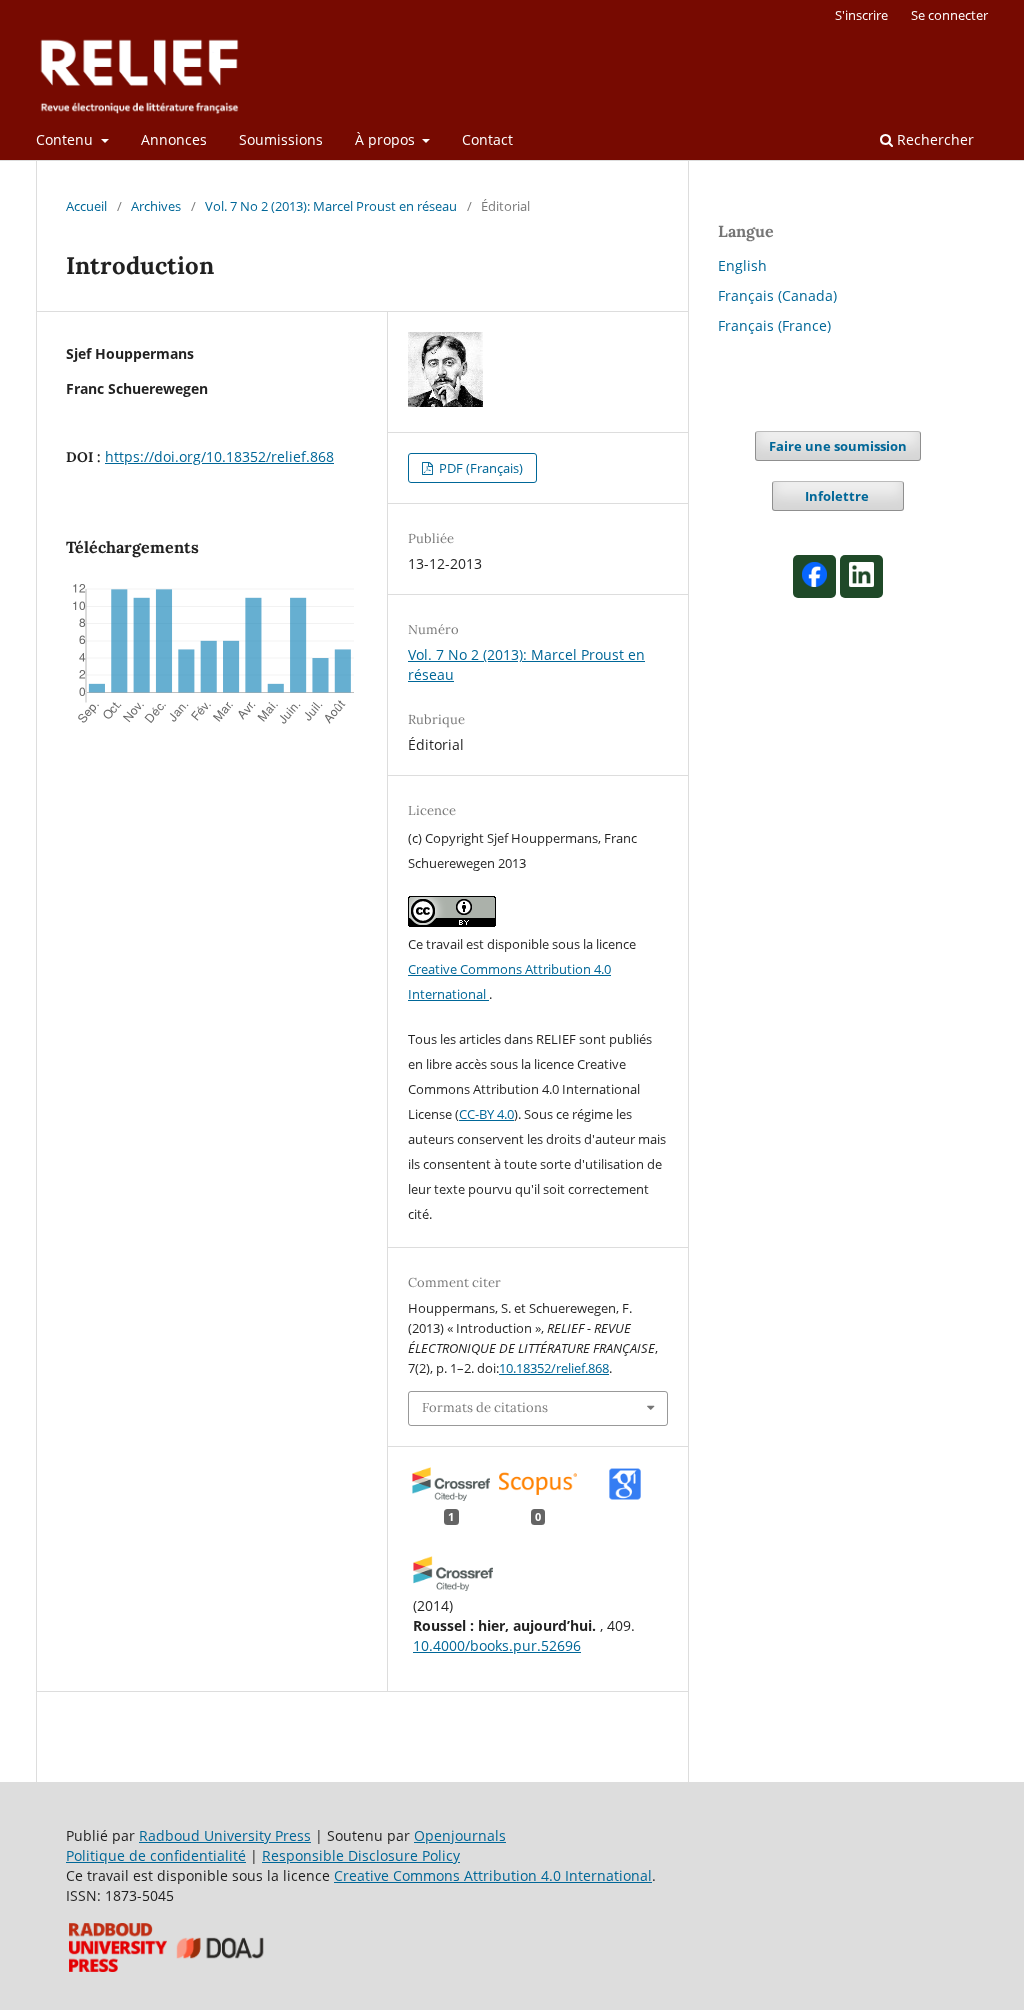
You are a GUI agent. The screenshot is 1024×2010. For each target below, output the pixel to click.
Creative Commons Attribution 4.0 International (493, 1875)
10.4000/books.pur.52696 (497, 1645)
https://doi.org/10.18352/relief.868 (219, 456)
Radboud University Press (225, 1835)
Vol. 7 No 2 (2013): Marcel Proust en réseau (331, 206)
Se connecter (949, 15)
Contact (487, 139)
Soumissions (281, 139)
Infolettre (838, 496)
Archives (156, 206)
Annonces (174, 139)
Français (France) (774, 325)
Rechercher (933, 139)
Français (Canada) (777, 295)
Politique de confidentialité (156, 1855)
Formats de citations (485, 1407)
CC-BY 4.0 (486, 1114)
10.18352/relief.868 (554, 1368)
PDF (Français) (479, 468)
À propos (387, 139)
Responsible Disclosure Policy (361, 1855)
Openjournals (460, 1835)
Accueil (86, 206)
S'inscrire (861, 15)
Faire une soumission (838, 446)
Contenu (66, 139)
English (742, 265)
